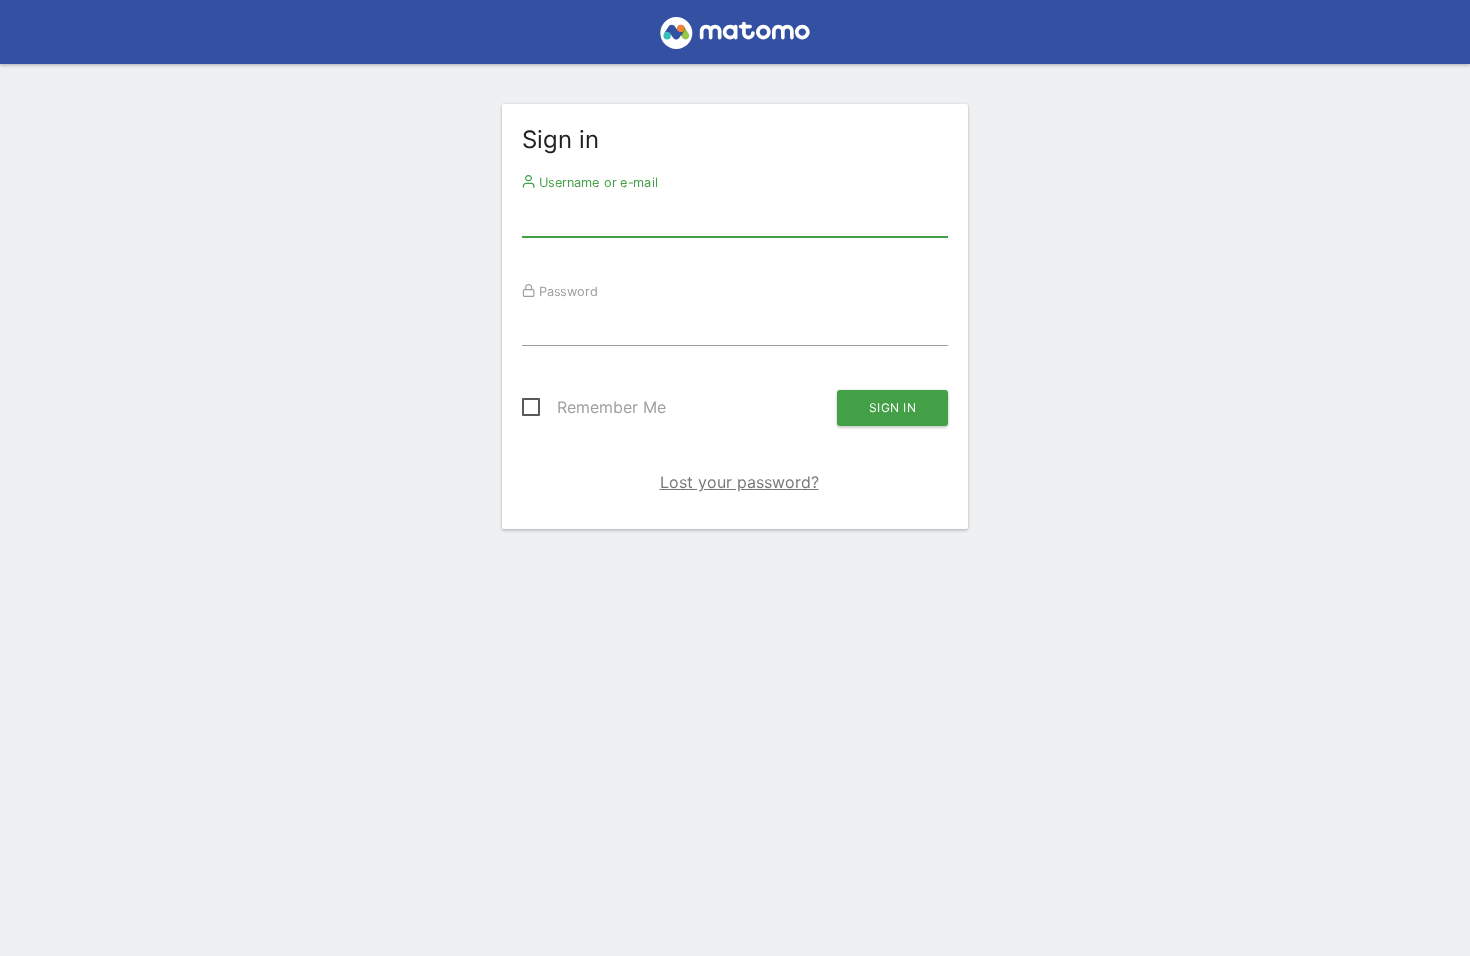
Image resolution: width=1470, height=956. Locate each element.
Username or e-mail (596, 182)
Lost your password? (739, 482)
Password (566, 291)
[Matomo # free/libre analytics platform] (735, 38)
